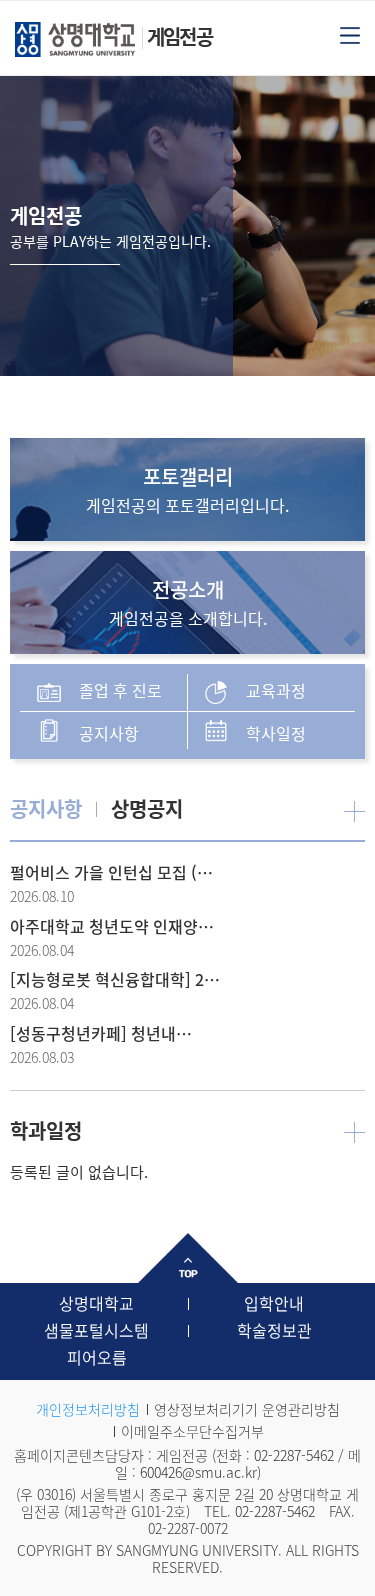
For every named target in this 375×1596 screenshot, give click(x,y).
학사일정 (276, 733)
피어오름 (97, 1357)
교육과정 (276, 690)
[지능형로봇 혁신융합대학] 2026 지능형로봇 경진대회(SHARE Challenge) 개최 (117, 979)
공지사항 (109, 733)
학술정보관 (274, 1330)
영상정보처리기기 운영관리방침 (247, 1409)
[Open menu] (350, 34)
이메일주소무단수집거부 (192, 1431)
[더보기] (354, 810)
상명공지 (147, 808)
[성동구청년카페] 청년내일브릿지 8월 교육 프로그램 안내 (102, 1033)
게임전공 (179, 36)
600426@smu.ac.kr (198, 1472)
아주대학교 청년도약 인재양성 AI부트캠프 (117, 926)
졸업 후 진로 (120, 690)
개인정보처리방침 (88, 1409)
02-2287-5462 (294, 1455)
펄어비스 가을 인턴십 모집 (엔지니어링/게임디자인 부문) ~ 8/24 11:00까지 (117, 872)
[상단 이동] (187, 1258)
